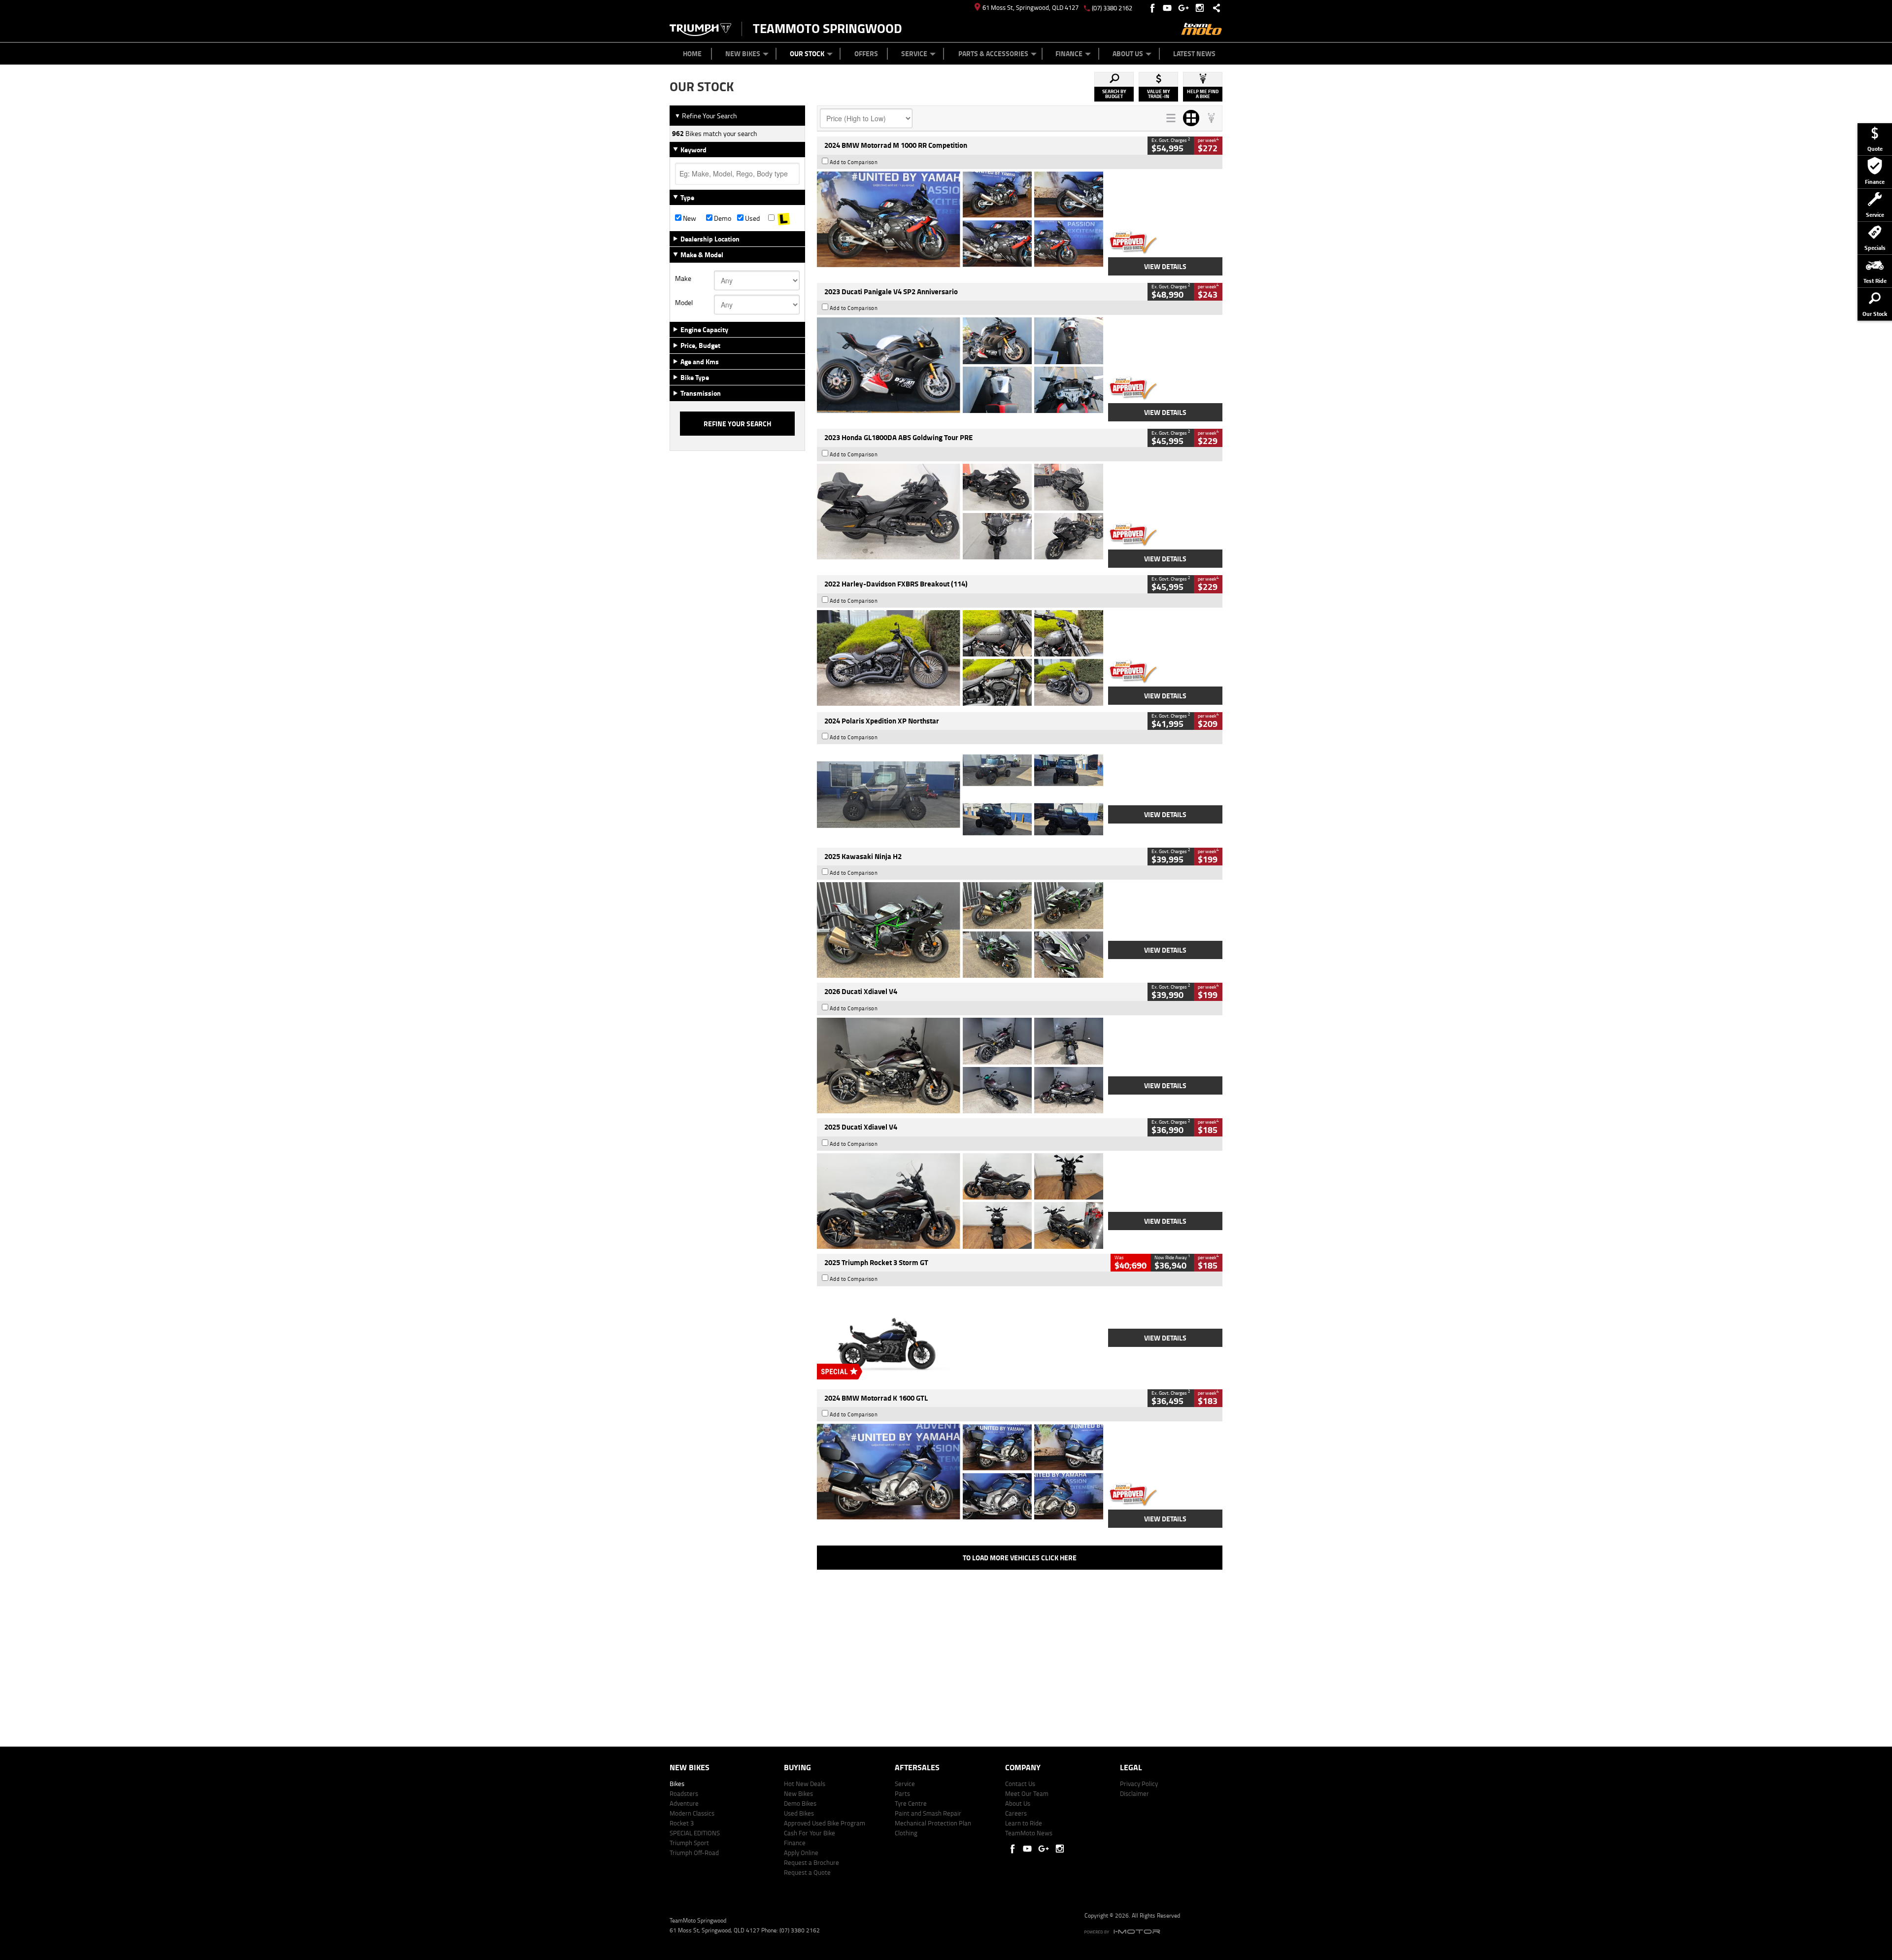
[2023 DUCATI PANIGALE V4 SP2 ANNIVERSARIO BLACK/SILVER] (960, 365)
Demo (722, 218)
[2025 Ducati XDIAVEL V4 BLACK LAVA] (960, 1201)
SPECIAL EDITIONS (695, 1833)
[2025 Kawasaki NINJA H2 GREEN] (960, 930)
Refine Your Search (706, 116)
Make (683, 278)
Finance (1069, 53)
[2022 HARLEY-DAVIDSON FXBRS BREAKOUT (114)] (960, 658)
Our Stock (807, 53)
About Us (1128, 53)
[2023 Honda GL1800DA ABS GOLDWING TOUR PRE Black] (960, 512)
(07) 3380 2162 (1112, 8)
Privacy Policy (1139, 1784)
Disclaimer (1134, 1793)
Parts (902, 1793)
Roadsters (684, 1793)
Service (914, 53)
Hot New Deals (805, 1784)
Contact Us (1020, 1784)
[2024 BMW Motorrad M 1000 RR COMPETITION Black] (960, 219)
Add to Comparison (854, 162)
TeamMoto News (1029, 1833)
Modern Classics (692, 1813)
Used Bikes (799, 1813)
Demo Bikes (800, 1803)
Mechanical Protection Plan (933, 1823)
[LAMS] (784, 218)
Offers (866, 53)
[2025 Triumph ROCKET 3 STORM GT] (960, 1337)
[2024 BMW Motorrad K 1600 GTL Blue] (960, 1472)
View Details (1165, 266)
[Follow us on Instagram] (1202, 8)
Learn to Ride (1024, 1823)
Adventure (684, 1803)
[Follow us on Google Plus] (1186, 8)
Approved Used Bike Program (825, 1823)
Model (684, 303)
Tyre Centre (911, 1803)
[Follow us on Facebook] (1153, 8)
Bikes (677, 1784)
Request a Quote (807, 1872)
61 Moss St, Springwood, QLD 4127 (1030, 7)
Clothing (906, 1833)
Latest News (1194, 53)
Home (692, 53)
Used (752, 218)
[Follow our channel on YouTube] (1169, 8)
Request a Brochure (811, 1862)
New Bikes (743, 53)
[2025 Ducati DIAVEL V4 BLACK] (960, 1066)
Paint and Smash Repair (928, 1813)
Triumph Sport (689, 1843)
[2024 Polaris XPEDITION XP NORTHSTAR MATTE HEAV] (960, 794)
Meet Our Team (1027, 1793)
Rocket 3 (682, 1823)
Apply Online (801, 1853)
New (689, 218)
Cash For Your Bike (810, 1833)
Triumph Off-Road (694, 1853)
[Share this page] (1214, 8)
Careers (1016, 1813)
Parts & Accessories (993, 53)
